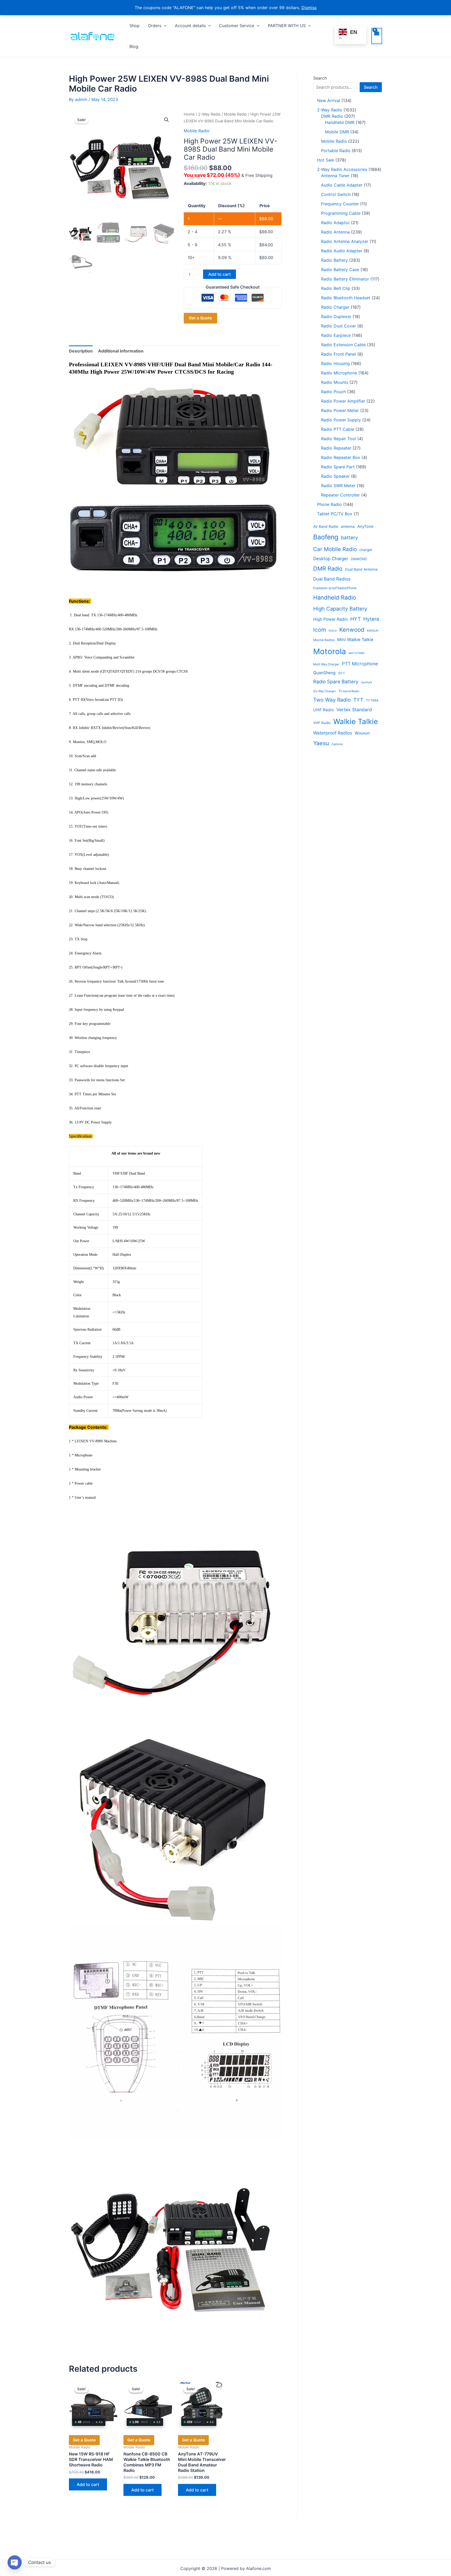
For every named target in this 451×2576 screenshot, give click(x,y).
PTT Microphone (360, 664)
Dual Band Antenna (361, 569)
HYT (355, 619)
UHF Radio (324, 710)
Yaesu (321, 743)
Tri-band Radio (349, 691)
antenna (348, 527)
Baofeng (326, 537)
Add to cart (219, 274)
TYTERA (372, 700)
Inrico (333, 631)
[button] (164, 26)
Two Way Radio (332, 700)
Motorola (330, 651)
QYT (342, 673)
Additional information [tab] (121, 351)
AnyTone (365, 527)
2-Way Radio (209, 114)
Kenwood (352, 630)
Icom (320, 630)
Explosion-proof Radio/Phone (335, 588)
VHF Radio (322, 723)
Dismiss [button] (309, 8)
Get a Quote (200, 318)
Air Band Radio (326, 527)
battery (349, 538)
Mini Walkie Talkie (355, 639)
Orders (155, 26)
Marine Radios (324, 640)
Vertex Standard (354, 710)
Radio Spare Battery (336, 682)
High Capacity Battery (340, 609)
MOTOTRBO (357, 653)
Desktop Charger (331, 559)
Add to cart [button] (88, 2484)
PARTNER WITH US (287, 26)
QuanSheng (324, 673)
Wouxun (362, 733)
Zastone (337, 744)
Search (320, 78)
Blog (134, 46)
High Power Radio (330, 619)
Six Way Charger (325, 691)
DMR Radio (328, 569)
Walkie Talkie (356, 721)
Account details (190, 26)
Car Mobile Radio (335, 549)
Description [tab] (81, 351)
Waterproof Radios (333, 733)
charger (366, 550)
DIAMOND (359, 559)
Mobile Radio (235, 114)
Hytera (371, 619)
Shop (135, 26)
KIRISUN (373, 631)
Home (189, 114)
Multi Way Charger (326, 664)
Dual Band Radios (332, 579)
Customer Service (237, 26)
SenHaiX (367, 682)
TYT (358, 700)
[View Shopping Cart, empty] (377, 36)
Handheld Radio (335, 597)
